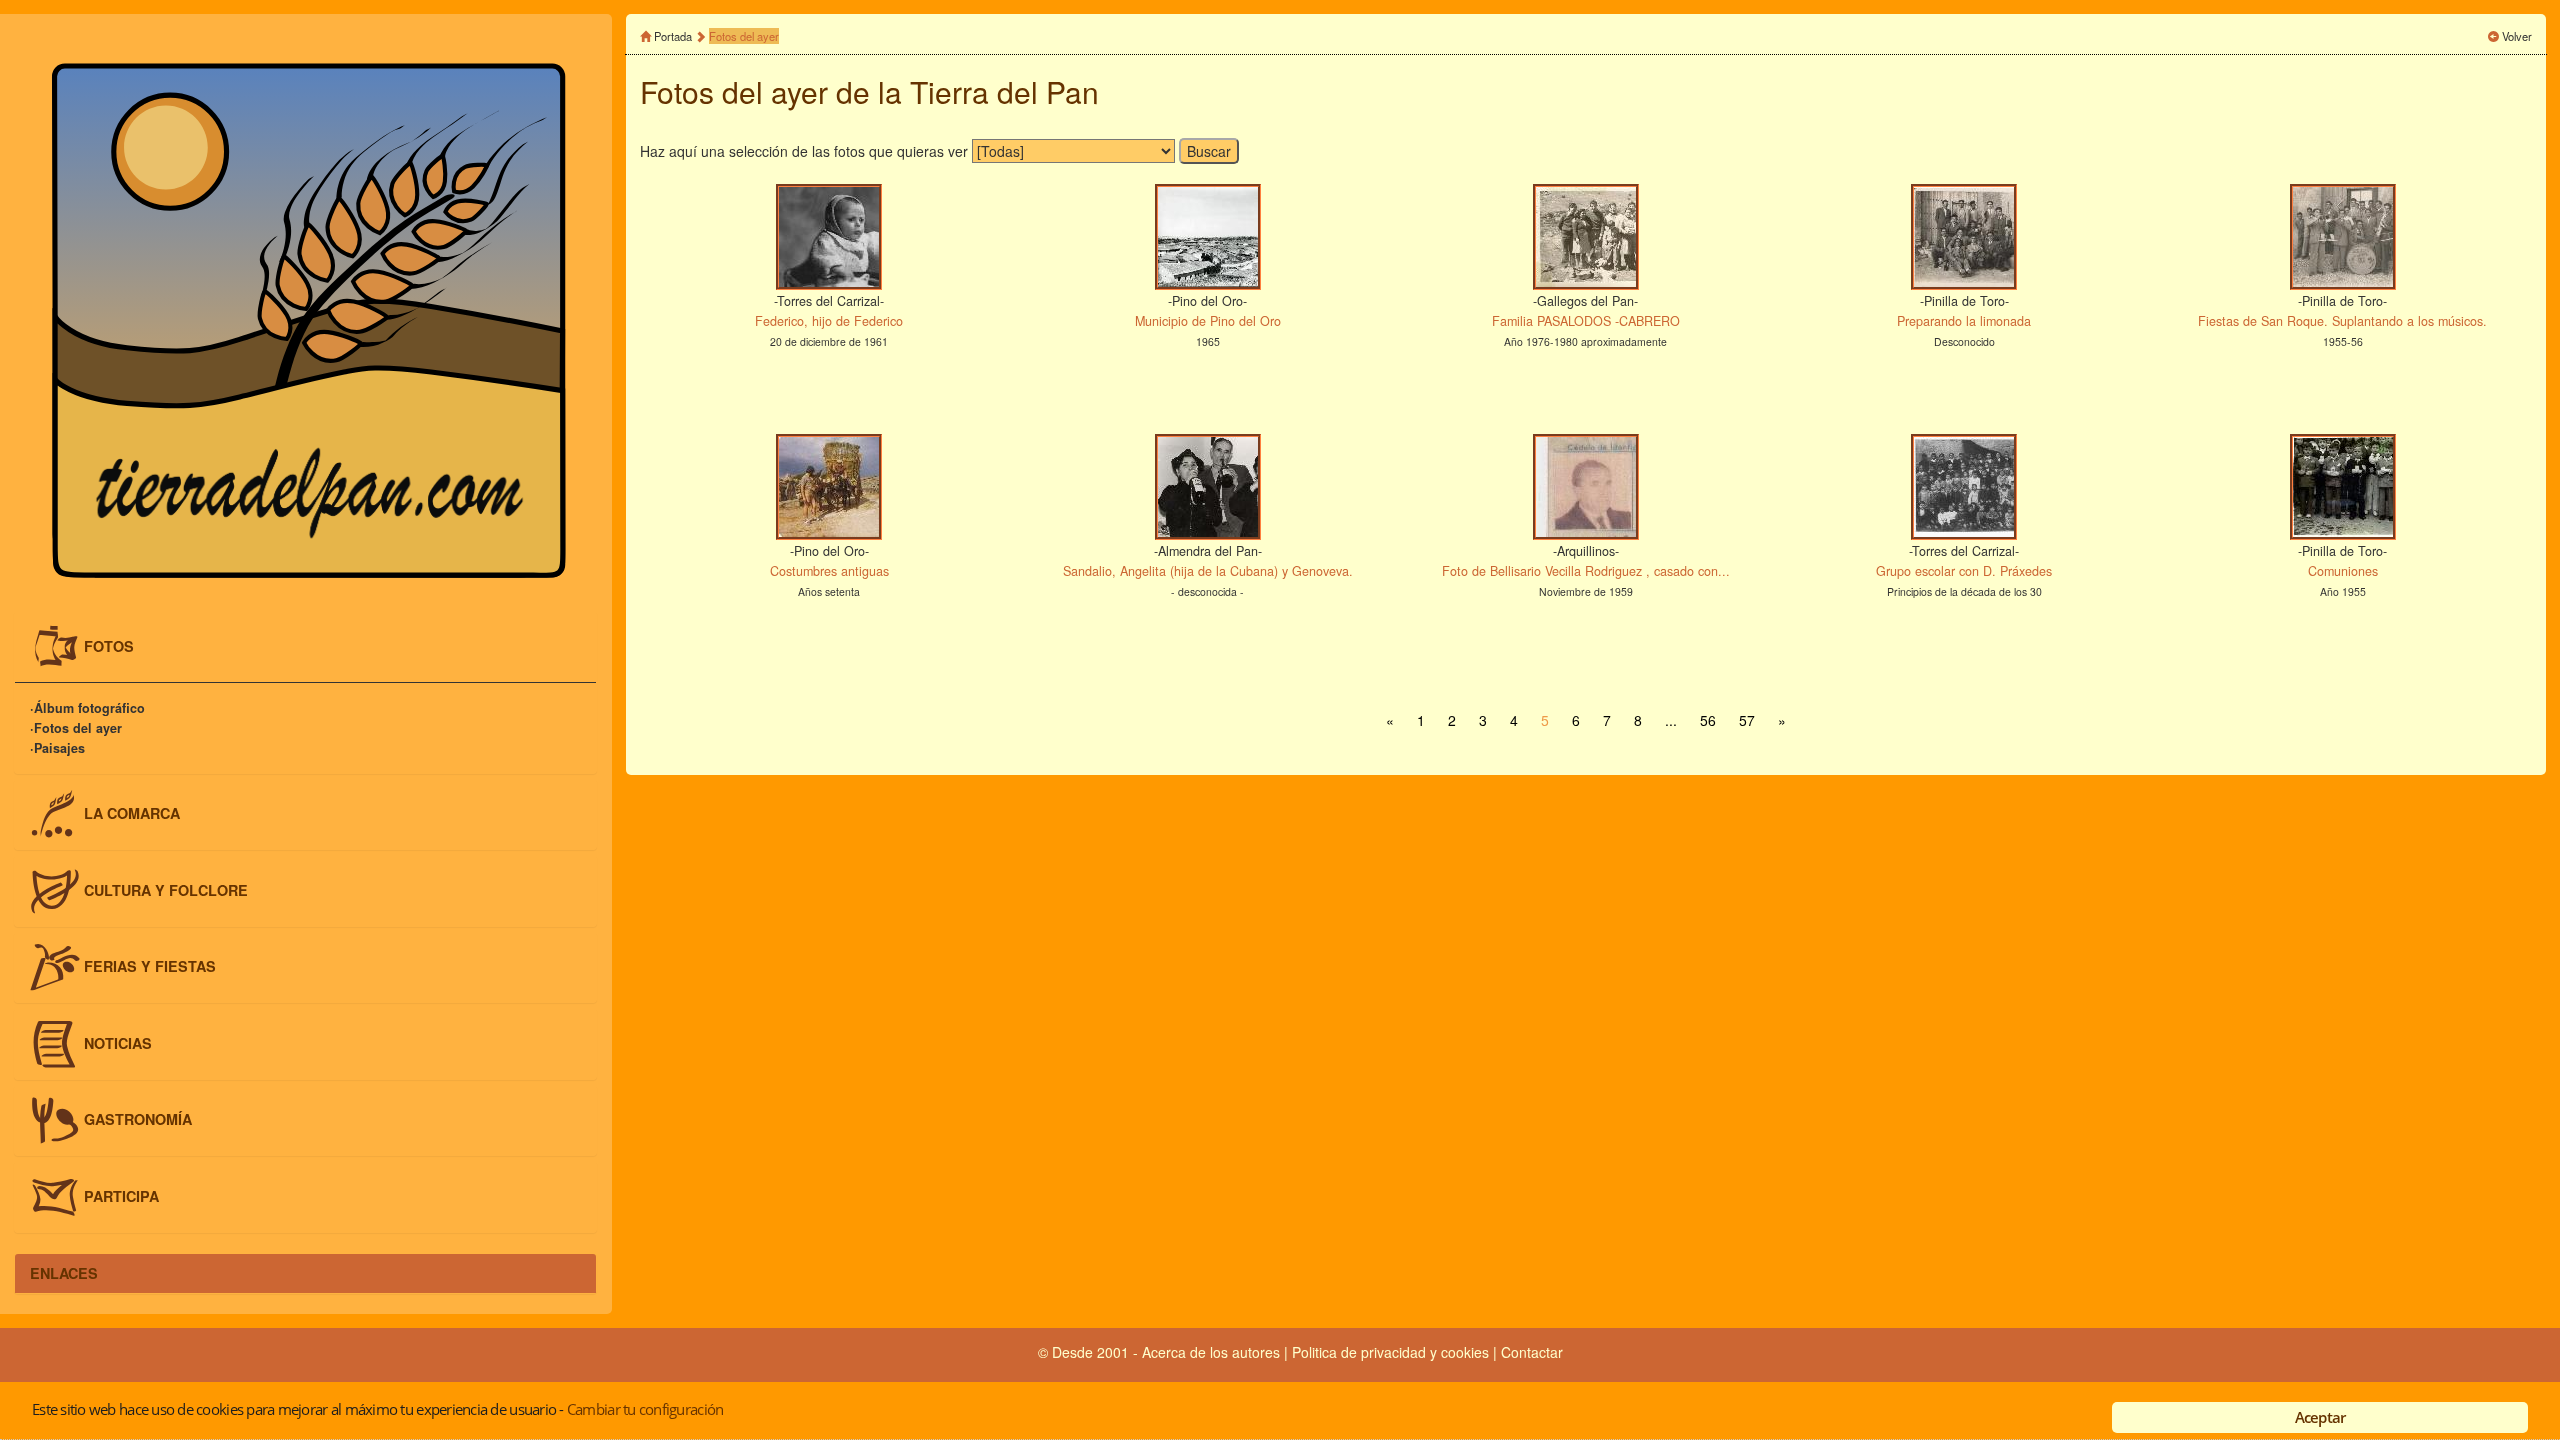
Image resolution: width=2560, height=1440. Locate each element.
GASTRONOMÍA (138, 1119)
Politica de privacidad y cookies (1392, 1352)
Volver (2517, 36)
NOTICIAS (118, 1042)
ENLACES (64, 1273)
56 (1708, 720)
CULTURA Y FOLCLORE (166, 889)
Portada (673, 36)
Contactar (1532, 1352)
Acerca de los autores (1211, 1352)
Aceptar (2320, 1417)
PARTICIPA (121, 1196)
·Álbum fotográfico (87, 709)
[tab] (305, 647)
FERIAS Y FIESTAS (150, 966)
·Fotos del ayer (76, 729)
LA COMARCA (132, 813)
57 (1747, 720)
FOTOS (109, 645)
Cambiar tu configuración (645, 1409)
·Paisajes (57, 749)
